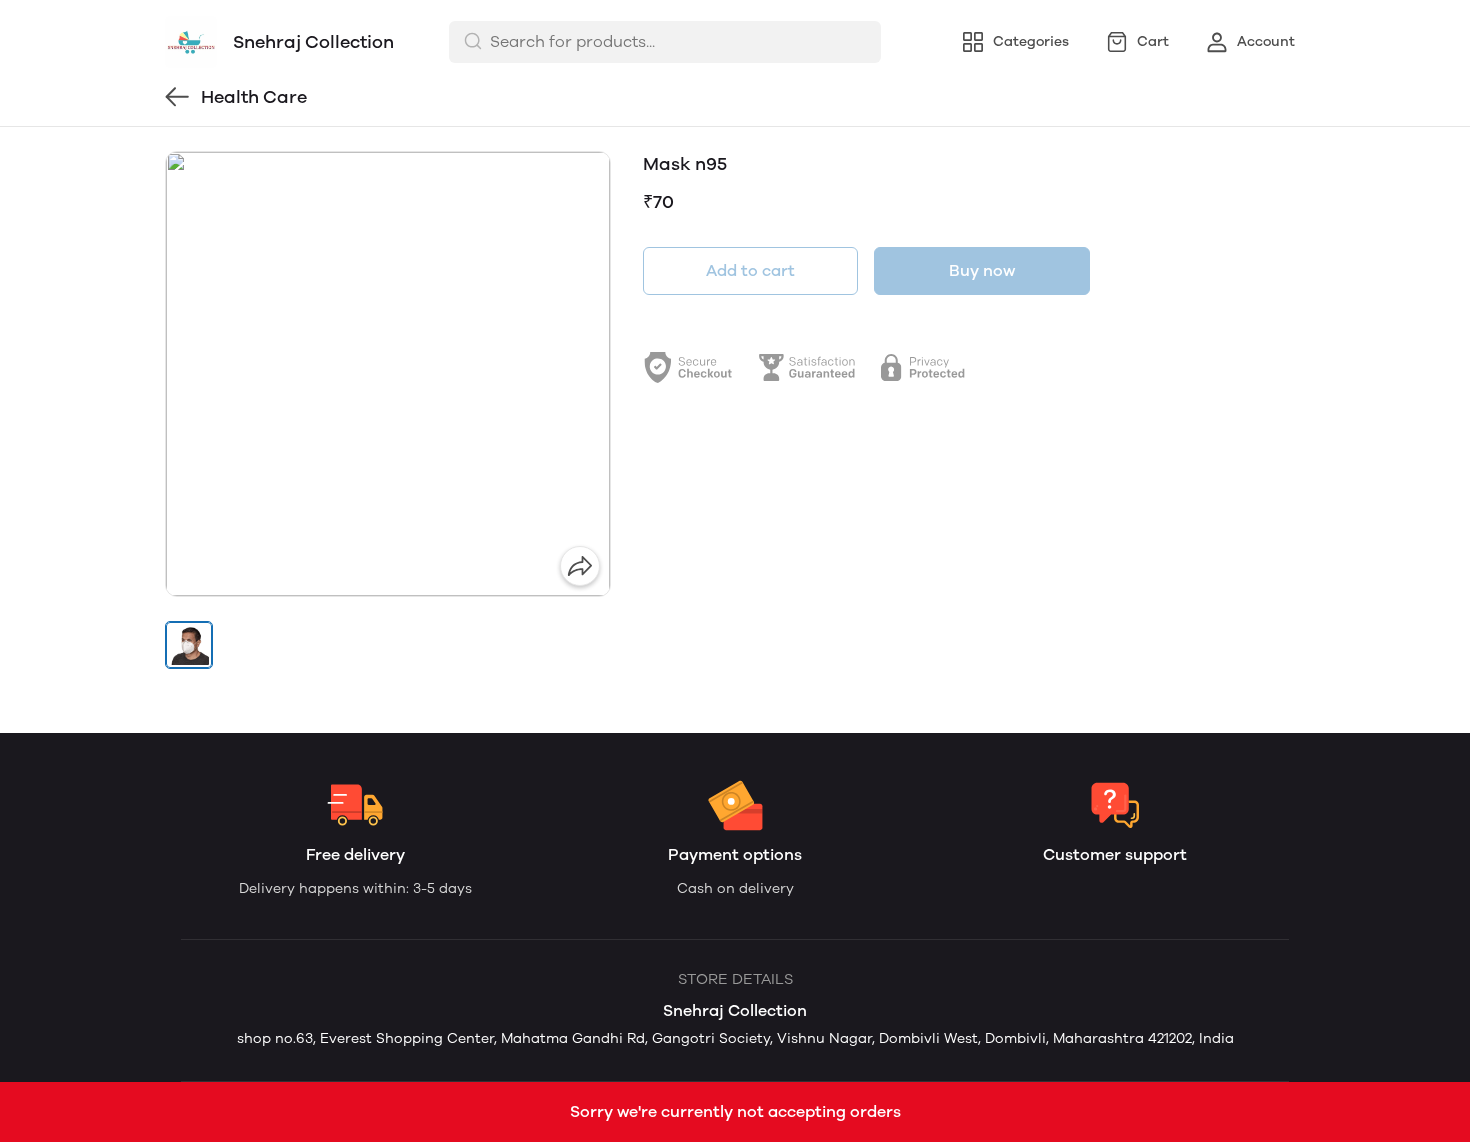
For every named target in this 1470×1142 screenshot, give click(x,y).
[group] (388, 374)
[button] (189, 645)
